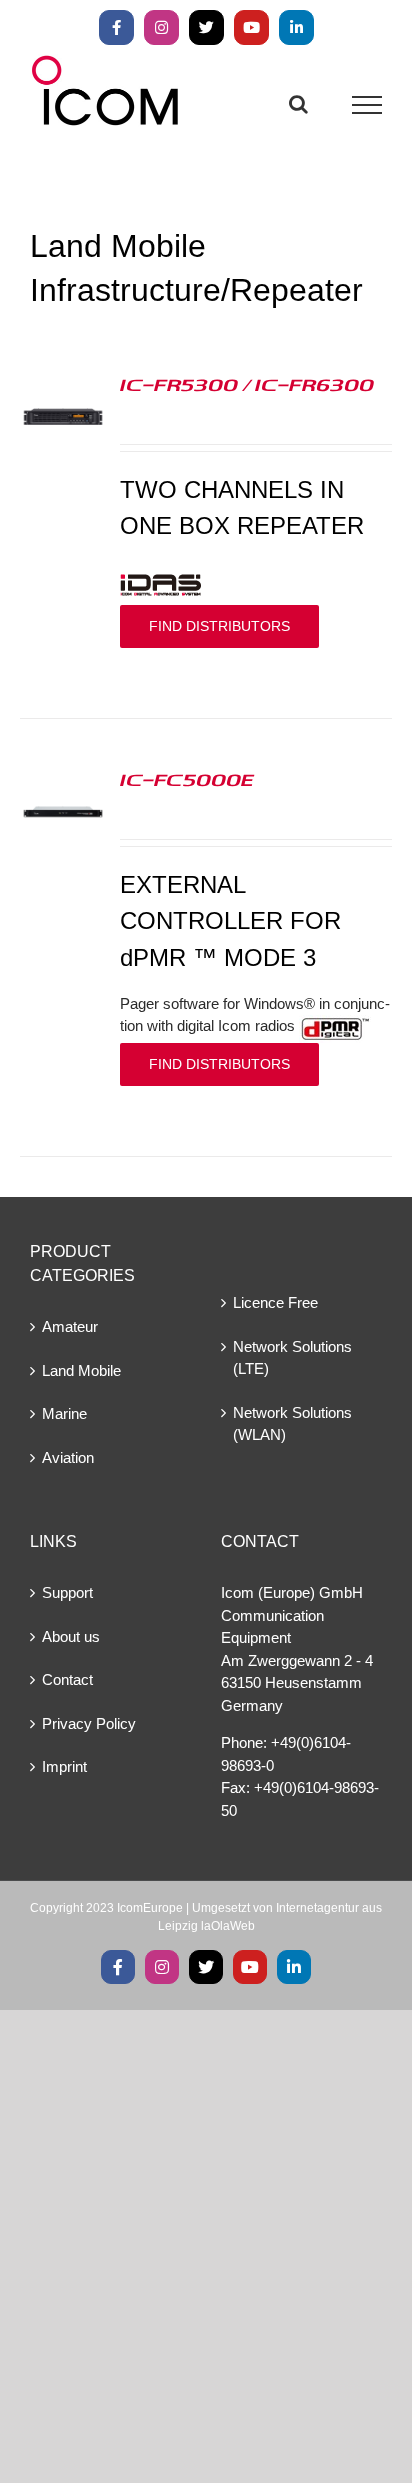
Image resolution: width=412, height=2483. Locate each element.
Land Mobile (81, 1370)
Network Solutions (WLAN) (292, 1424)
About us (71, 1636)
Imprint (64, 1766)
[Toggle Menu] (367, 105)
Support (67, 1592)
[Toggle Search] (298, 104)
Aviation (68, 1457)
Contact (67, 1679)
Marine (64, 1413)
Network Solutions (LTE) (292, 1358)
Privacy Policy (89, 1723)
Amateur (70, 1326)
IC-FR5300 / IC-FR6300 (247, 384)
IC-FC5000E (187, 779)
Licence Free (275, 1302)
